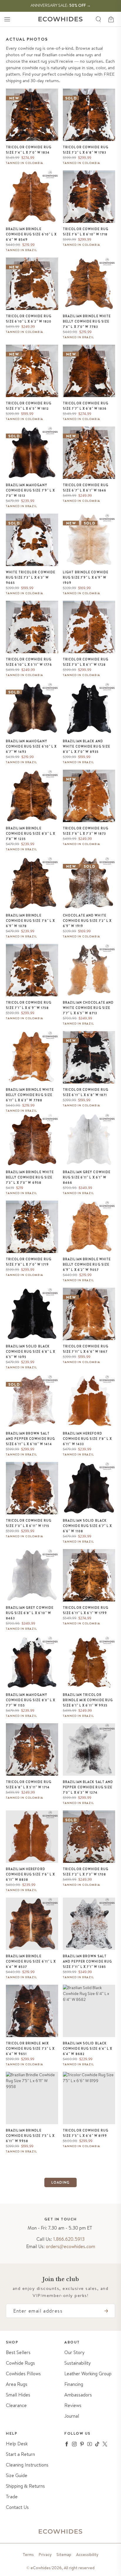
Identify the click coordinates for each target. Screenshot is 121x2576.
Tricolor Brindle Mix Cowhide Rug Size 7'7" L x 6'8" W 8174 (30, 2311)
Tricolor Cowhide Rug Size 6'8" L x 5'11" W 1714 (29, 1785)
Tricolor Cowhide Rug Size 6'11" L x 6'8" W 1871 (86, 1092)
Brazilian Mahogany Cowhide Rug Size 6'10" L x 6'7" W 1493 (31, 746)
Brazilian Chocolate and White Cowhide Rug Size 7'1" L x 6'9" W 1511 (31, 2218)
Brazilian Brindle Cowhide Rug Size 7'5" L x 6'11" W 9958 (30, 2136)
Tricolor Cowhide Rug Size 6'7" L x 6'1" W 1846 (86, 488)
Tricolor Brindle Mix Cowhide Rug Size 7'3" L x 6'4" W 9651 (30, 2049)
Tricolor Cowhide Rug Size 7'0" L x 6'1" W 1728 (86, 662)
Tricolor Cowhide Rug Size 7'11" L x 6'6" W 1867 (86, 1349)
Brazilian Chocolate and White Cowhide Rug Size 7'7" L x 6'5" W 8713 (88, 1008)
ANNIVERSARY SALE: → (61, 5)
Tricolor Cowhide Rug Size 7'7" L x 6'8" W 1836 (86, 406)
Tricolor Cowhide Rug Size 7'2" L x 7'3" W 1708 (86, 1872)
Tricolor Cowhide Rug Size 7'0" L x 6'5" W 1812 (29, 406)
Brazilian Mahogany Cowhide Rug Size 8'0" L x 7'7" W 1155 (31, 1700)
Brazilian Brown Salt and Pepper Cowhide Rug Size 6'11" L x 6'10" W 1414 (30, 1439)
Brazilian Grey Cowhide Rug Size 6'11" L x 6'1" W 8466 (87, 1177)
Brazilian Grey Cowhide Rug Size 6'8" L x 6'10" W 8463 (30, 1613)
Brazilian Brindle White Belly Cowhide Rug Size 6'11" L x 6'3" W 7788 (30, 1095)
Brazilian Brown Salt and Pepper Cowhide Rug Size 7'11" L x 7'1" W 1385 (87, 1961)
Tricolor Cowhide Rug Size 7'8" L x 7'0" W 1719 (29, 1262)
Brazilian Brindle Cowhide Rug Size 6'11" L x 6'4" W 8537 (31, 1961)
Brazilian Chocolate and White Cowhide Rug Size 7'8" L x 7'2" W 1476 (31, 2398)
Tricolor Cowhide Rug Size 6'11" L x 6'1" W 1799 (86, 1610)
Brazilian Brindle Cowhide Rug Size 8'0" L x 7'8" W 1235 (31, 834)
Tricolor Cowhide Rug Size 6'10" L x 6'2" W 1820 (29, 319)
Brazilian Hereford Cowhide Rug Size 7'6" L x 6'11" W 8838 (31, 1874)
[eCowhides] (60, 19)
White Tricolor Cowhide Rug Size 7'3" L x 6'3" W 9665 (31, 577)
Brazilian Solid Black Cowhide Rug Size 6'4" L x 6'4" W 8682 (88, 2049)
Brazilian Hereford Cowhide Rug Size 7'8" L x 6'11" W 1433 (88, 1439)
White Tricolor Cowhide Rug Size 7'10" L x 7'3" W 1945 (88, 2485)
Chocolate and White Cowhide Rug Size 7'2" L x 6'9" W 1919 (87, 921)
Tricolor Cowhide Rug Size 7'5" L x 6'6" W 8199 (86, 2133)
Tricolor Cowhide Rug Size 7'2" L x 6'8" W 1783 (86, 150)
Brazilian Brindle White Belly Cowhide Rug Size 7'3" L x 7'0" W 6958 (30, 1177)
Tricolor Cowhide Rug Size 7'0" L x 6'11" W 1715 (29, 1523)
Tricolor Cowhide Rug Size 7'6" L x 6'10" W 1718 (86, 232)
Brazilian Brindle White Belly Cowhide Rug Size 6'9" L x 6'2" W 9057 (87, 1264)
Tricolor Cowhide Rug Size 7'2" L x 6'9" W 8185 (86, 2395)
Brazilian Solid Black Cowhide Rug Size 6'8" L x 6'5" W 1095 (31, 1352)
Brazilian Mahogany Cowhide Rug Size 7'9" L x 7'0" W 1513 (31, 490)
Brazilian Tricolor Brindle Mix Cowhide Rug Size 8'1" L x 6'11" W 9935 (88, 1700)
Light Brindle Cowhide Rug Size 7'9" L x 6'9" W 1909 (86, 577)
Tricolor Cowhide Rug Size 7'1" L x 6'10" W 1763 (29, 2569)
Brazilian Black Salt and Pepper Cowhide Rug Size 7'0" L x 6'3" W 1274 (88, 1787)
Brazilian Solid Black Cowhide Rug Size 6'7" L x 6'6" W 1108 (88, 1526)
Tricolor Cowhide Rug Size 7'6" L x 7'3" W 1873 (86, 831)
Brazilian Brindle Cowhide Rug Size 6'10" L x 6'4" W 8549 (31, 234)
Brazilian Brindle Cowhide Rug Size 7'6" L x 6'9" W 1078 (31, 921)
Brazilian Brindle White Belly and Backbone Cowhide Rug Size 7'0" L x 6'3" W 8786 (88, 2221)
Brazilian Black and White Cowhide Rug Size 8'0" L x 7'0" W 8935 (86, 746)
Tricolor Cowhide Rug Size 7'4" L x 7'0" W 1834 (29, 150)
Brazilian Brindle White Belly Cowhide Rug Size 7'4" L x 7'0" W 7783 (87, 321)
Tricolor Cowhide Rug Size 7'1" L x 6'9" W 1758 (29, 1005)
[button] (7, 19)
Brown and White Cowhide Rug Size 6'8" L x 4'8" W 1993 (31, 2485)
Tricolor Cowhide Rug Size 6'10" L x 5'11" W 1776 (29, 662)
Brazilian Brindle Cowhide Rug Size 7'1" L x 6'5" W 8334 (87, 2311)
